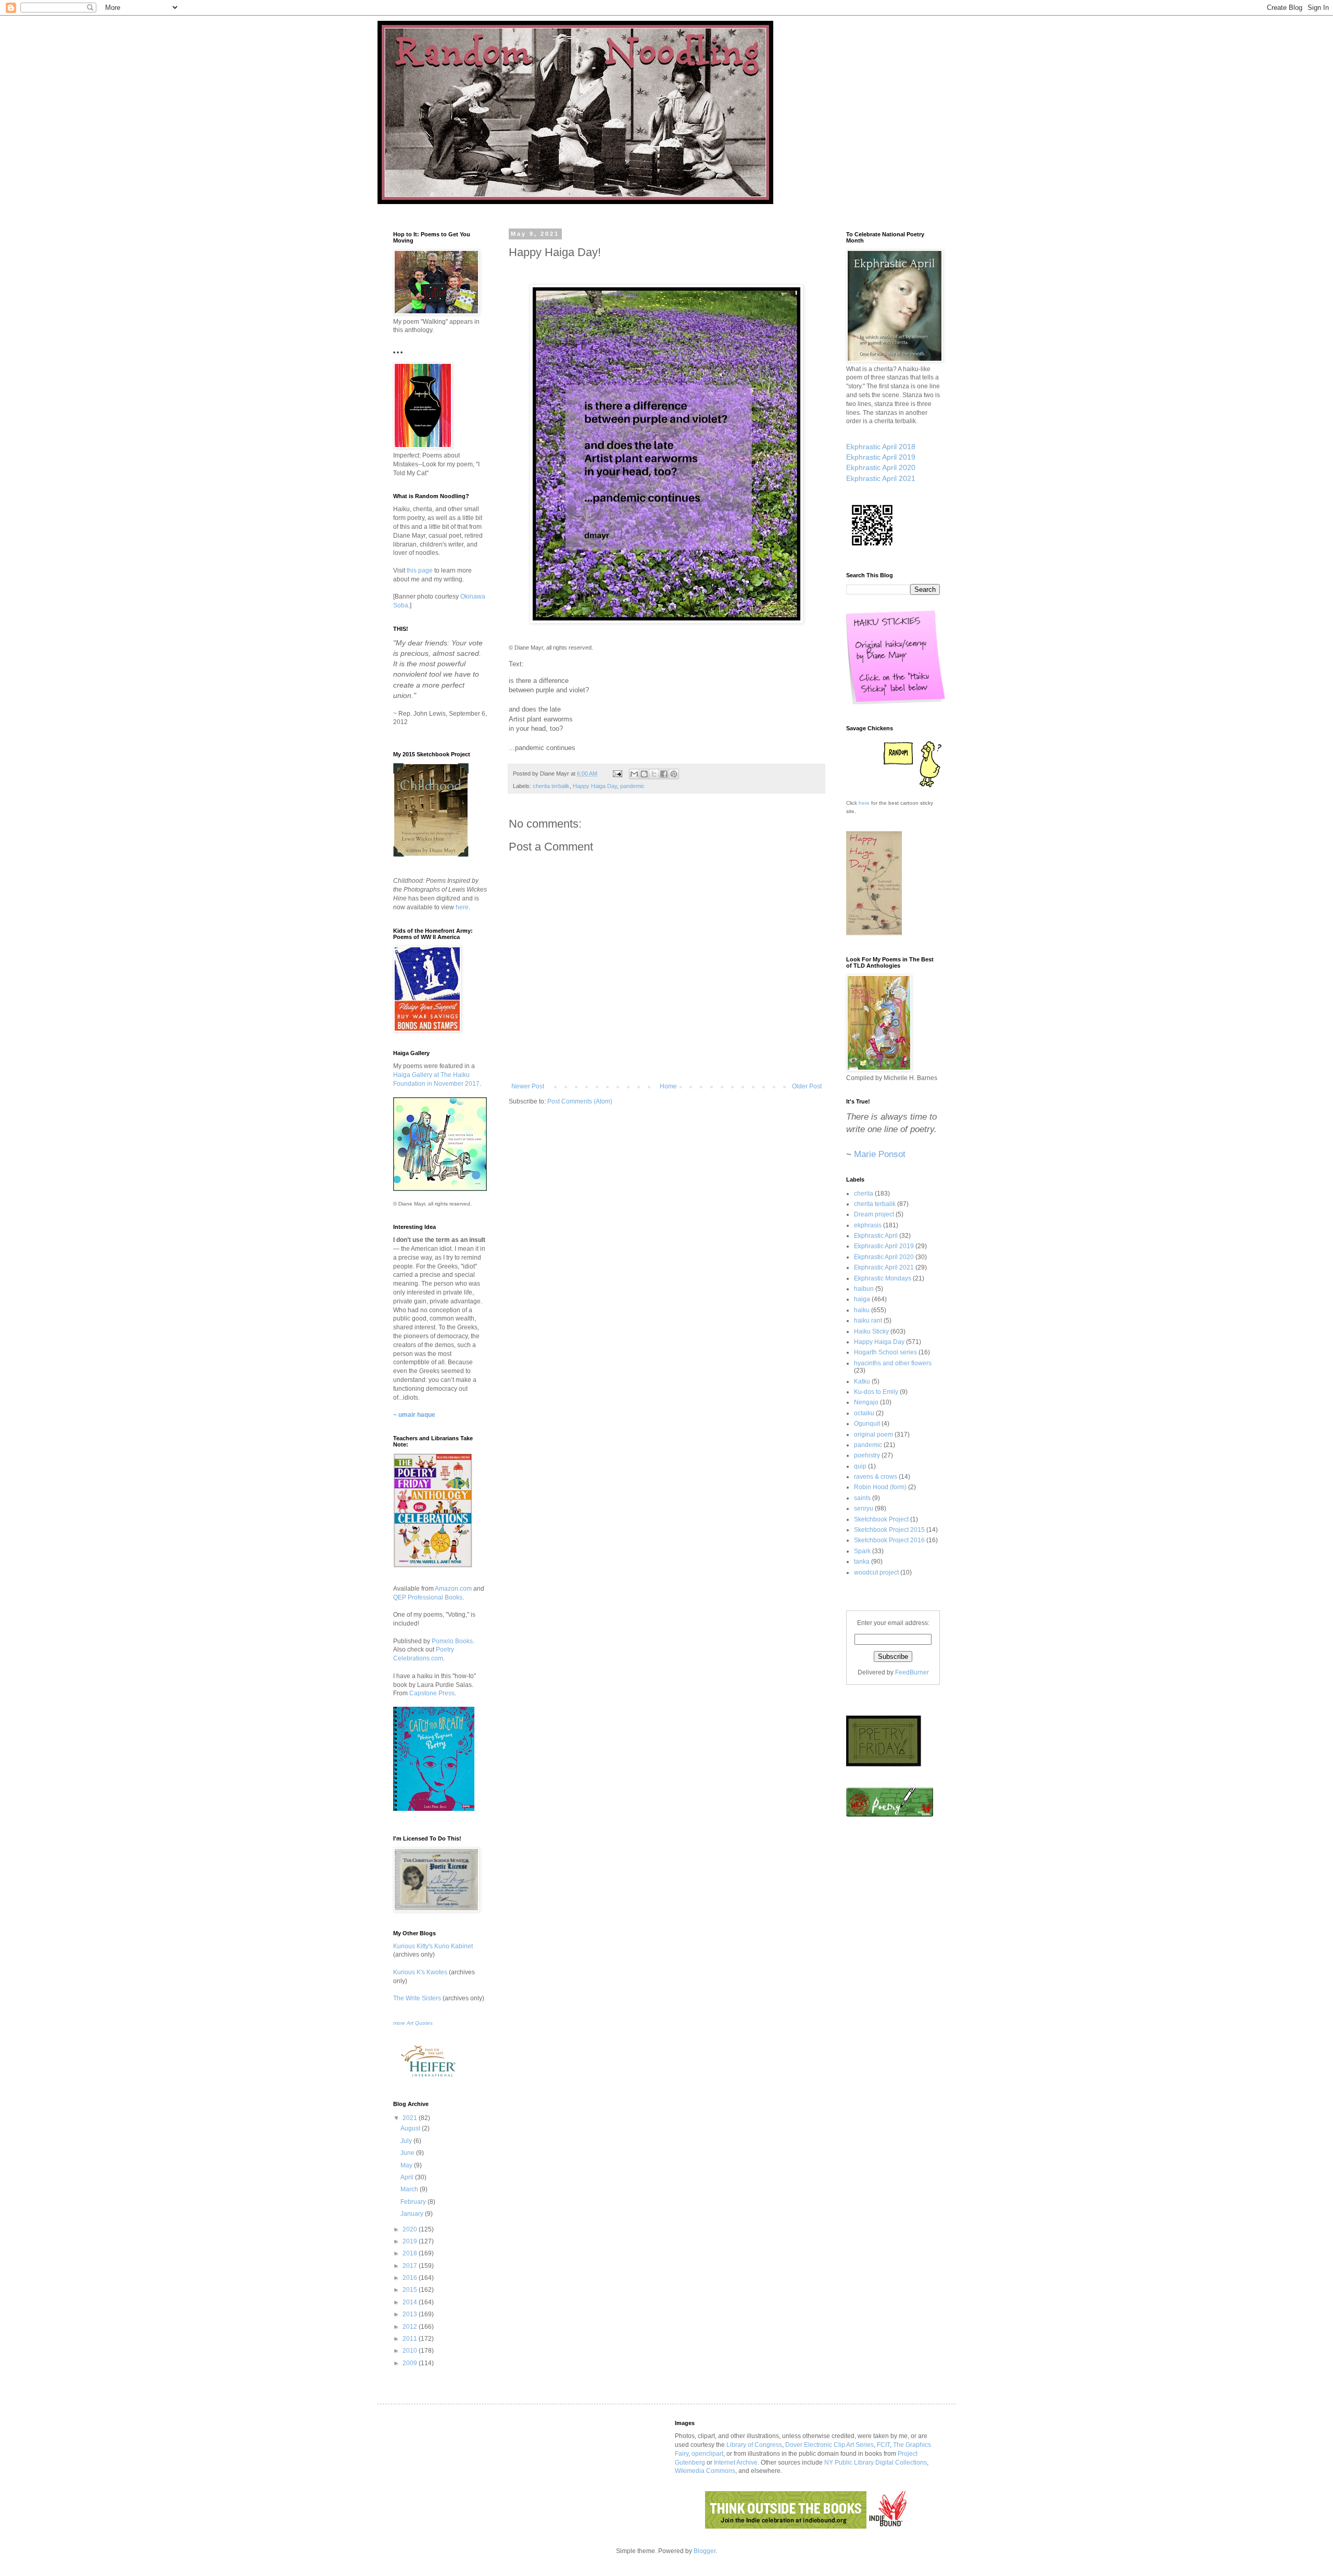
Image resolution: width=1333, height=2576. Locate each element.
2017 (411, 2266)
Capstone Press (432, 1693)
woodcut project (876, 1572)
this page (420, 570)
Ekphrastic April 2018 (881, 447)
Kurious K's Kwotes (420, 1972)
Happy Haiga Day (595, 786)
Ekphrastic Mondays (883, 1278)
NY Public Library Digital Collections (876, 2463)
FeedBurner (912, 1672)
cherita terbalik (551, 786)
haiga (862, 1299)
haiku (862, 1310)
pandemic (632, 786)
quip (860, 1466)
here (462, 907)
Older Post (807, 1086)
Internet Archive (736, 2463)
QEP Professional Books (428, 1597)
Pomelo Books (452, 1641)
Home (668, 1086)
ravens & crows (876, 1477)
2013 (411, 2314)
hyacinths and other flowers (893, 1363)
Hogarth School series (885, 1352)
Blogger (705, 2551)
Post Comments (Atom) (580, 1101)
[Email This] (634, 774)
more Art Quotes (413, 2023)
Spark (862, 1551)
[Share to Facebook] (664, 774)
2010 (411, 2351)
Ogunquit (867, 1424)
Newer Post (528, 1086)
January (413, 2214)
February (414, 2202)
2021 (411, 2118)
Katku (862, 1381)
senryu (864, 1508)
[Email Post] (617, 773)
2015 (411, 2290)
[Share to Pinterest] (674, 774)
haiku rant (868, 1321)
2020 (411, 2229)
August (411, 2128)
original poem (873, 1435)
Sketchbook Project (881, 1519)
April (408, 2177)
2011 (411, 2339)
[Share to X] (654, 774)
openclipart (707, 2454)
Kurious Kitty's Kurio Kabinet (433, 1946)
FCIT (883, 2445)
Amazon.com (453, 1589)
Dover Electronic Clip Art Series (829, 2445)
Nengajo (866, 1402)
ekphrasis (868, 1225)
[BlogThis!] (644, 774)
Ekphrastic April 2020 (881, 467)
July (407, 2141)
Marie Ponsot (880, 1154)
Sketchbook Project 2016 (889, 1540)
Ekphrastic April (876, 1236)
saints (862, 1498)
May (407, 2165)
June (408, 2153)
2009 (411, 2363)
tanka (862, 1562)
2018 (411, 2253)
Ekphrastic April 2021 (881, 478)
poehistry (867, 1455)
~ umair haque (414, 1415)
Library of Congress (754, 2445)
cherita (864, 1194)
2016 (411, 2278)
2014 (411, 2302)
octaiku (864, 1413)
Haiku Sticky (871, 1331)
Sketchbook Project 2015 (889, 1530)
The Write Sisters (417, 1998)
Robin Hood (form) (880, 1487)
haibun (864, 1289)
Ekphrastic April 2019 (881, 457)
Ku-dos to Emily (876, 1392)
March (410, 2189)
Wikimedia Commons (705, 2471)
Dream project (874, 1214)
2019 (411, 2241)
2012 (411, 2327)
